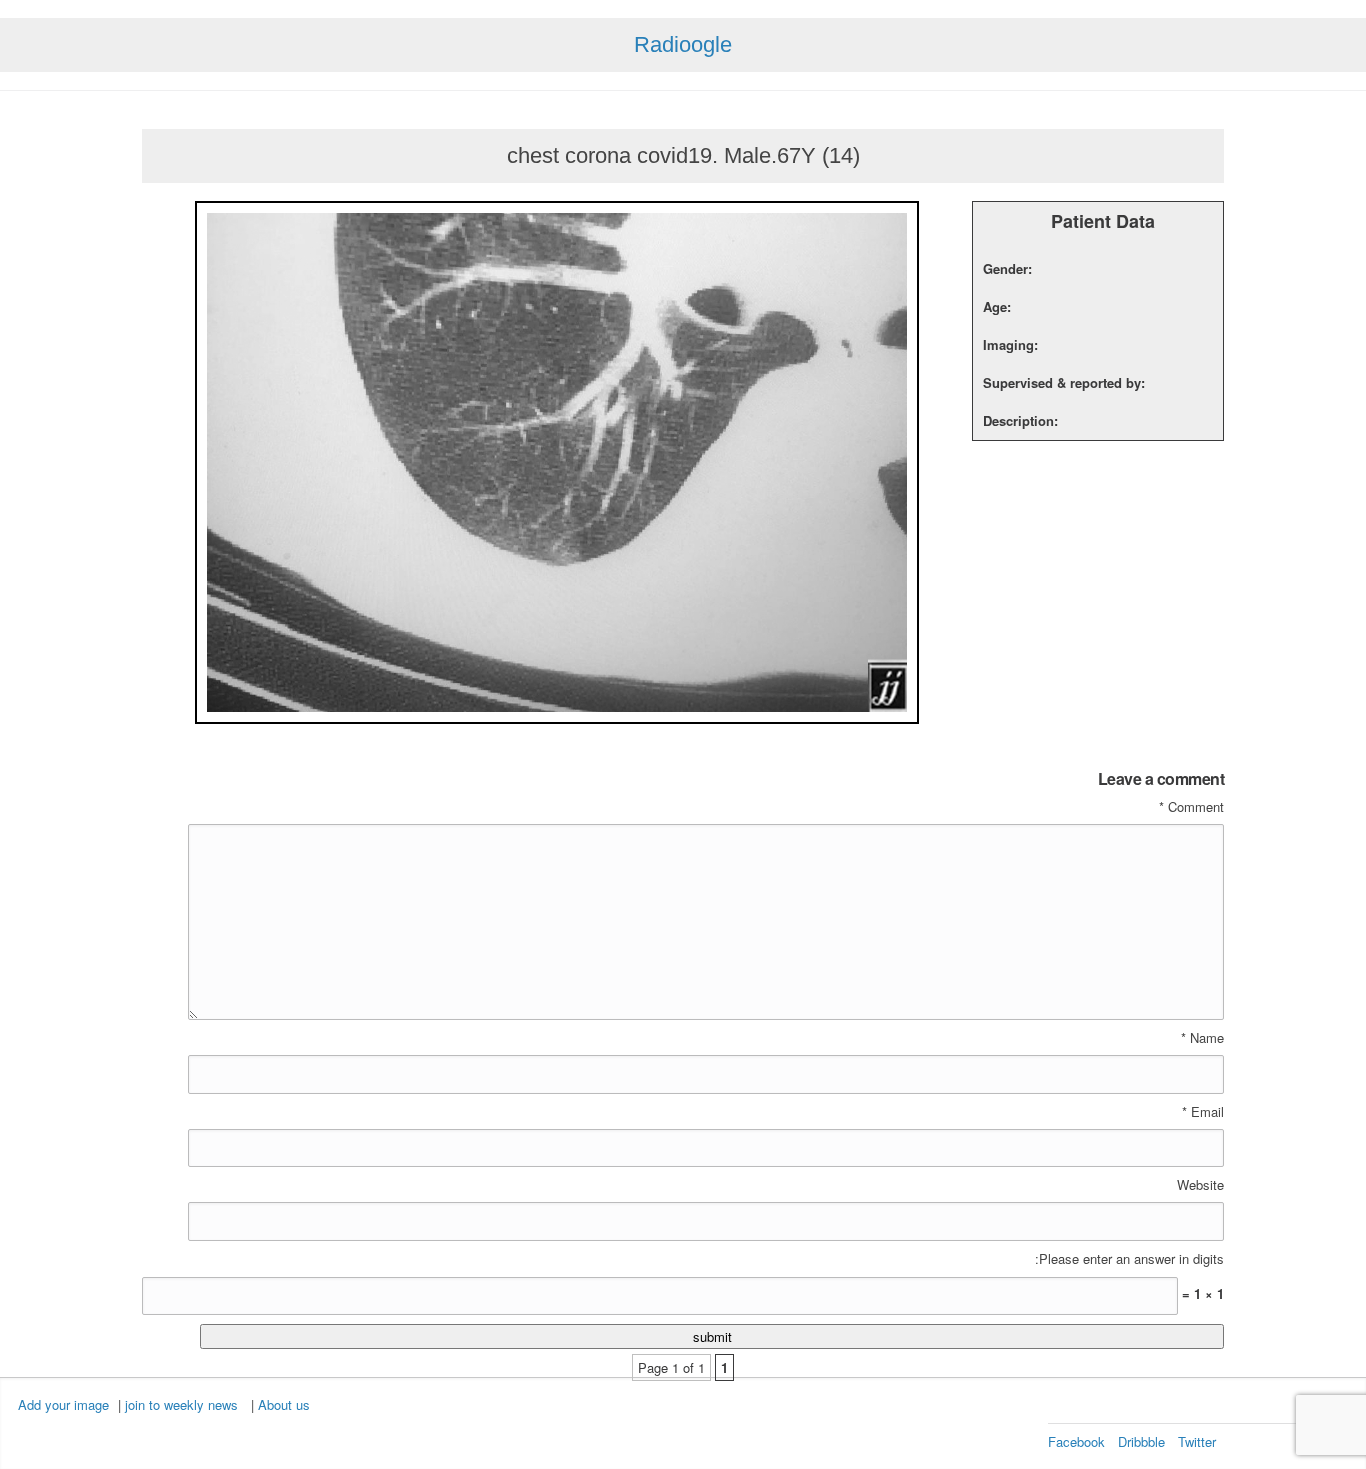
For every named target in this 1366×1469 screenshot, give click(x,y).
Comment (1191, 807)
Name (1202, 1038)
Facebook (1076, 1441)
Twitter (1197, 1441)
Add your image (63, 1404)
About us (284, 1404)
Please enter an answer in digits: (1129, 1259)
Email (1203, 1112)
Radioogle (683, 44)
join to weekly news (181, 1404)
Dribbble (1141, 1441)
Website (1200, 1185)
